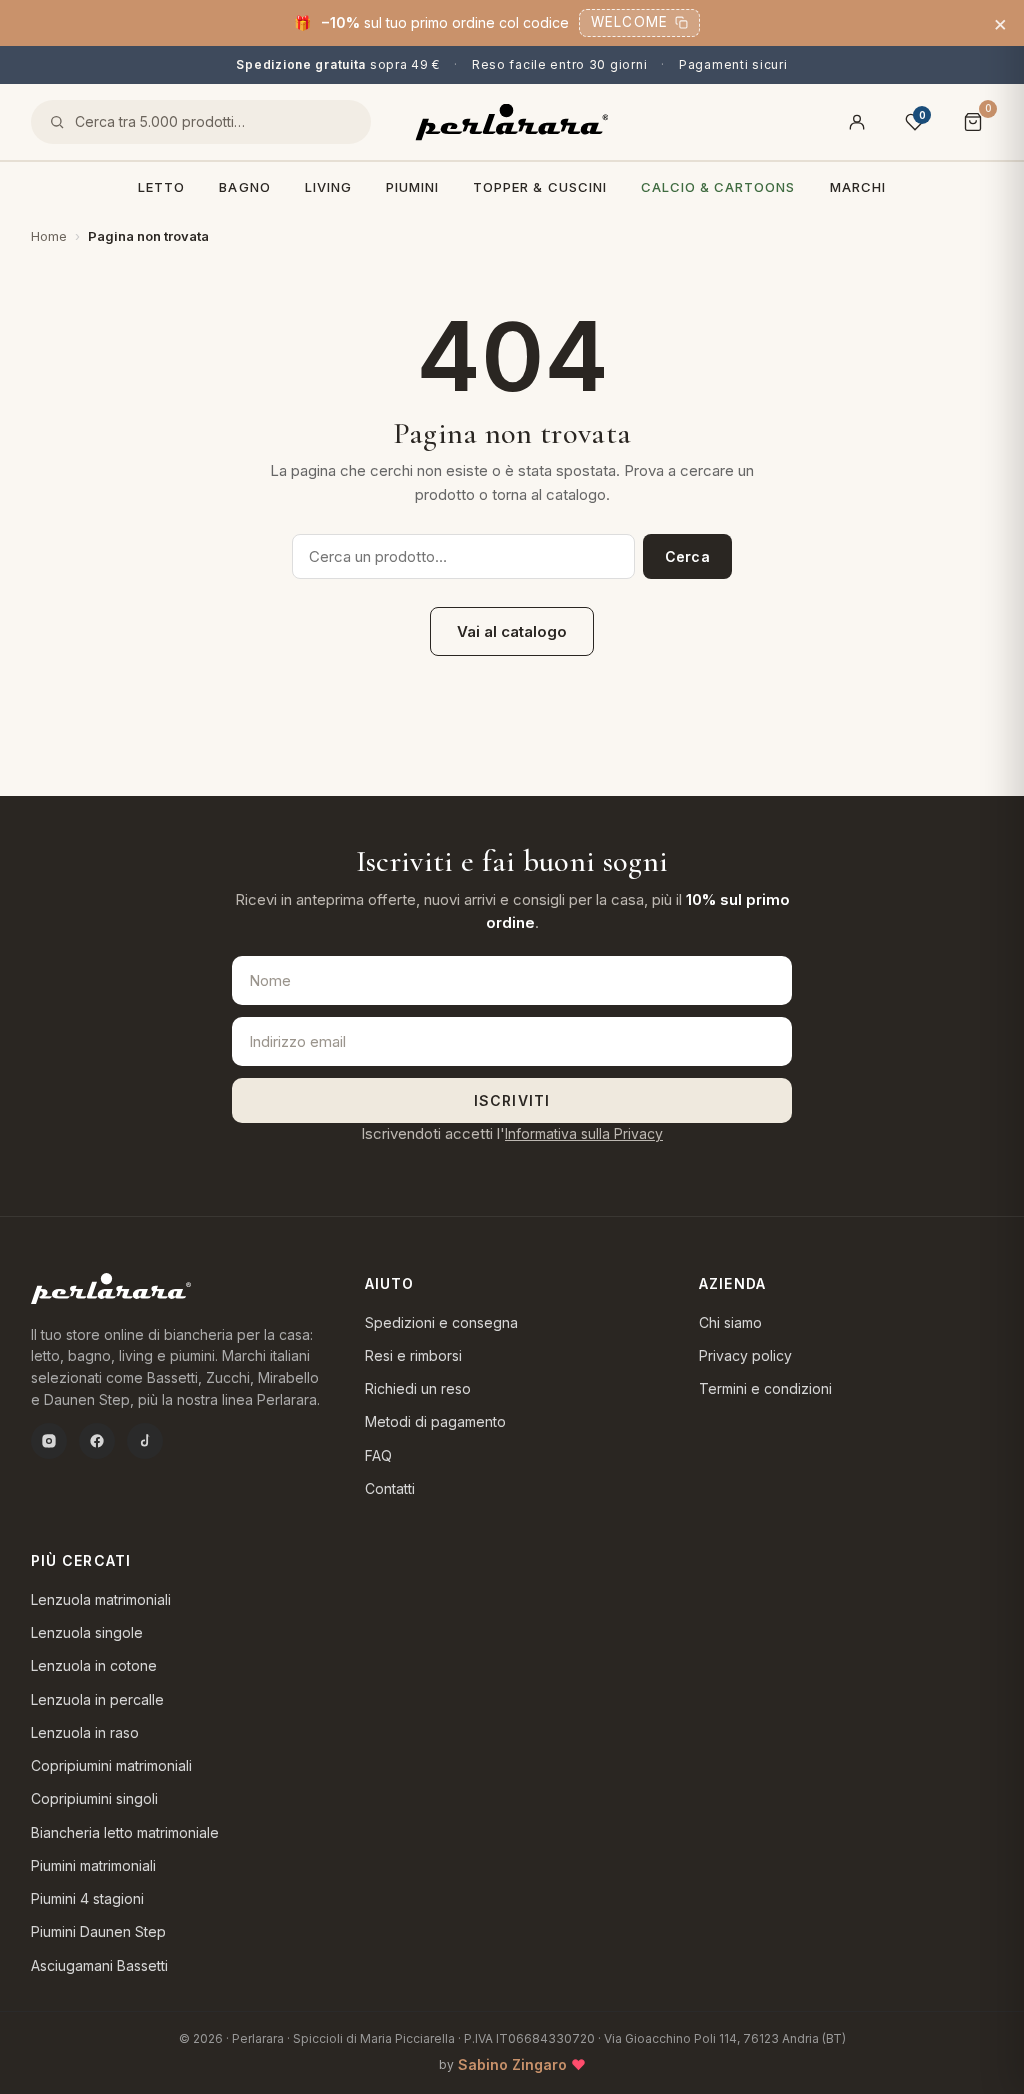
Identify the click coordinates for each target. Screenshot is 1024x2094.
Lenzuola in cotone (94, 1665)
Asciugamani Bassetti (99, 1965)
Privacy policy (745, 1355)
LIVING (328, 187)
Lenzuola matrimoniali (101, 1599)
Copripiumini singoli (94, 1798)
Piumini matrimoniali (93, 1865)
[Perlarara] (511, 122)
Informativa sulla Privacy (584, 1133)
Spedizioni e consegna (441, 1322)
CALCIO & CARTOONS (718, 187)
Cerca (687, 556)
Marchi (858, 187)
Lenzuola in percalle (97, 1699)
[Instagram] (49, 1441)
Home (49, 236)
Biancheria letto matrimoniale (125, 1832)
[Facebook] (97, 1441)
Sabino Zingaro (512, 2064)
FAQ (378, 1455)
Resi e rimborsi (413, 1355)
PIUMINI (412, 187)
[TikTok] (145, 1441)
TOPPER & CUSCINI (540, 187)
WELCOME (629, 22)
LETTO (161, 187)
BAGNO (244, 187)
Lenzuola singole (87, 1632)
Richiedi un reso (418, 1388)
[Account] (857, 122)
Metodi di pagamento (435, 1421)
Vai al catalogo (512, 631)
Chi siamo (730, 1322)
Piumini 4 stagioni (87, 1898)
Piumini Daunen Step (98, 1931)
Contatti (390, 1488)
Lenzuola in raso (85, 1732)
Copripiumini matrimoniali (111, 1765)
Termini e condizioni (765, 1388)
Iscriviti (512, 1100)
